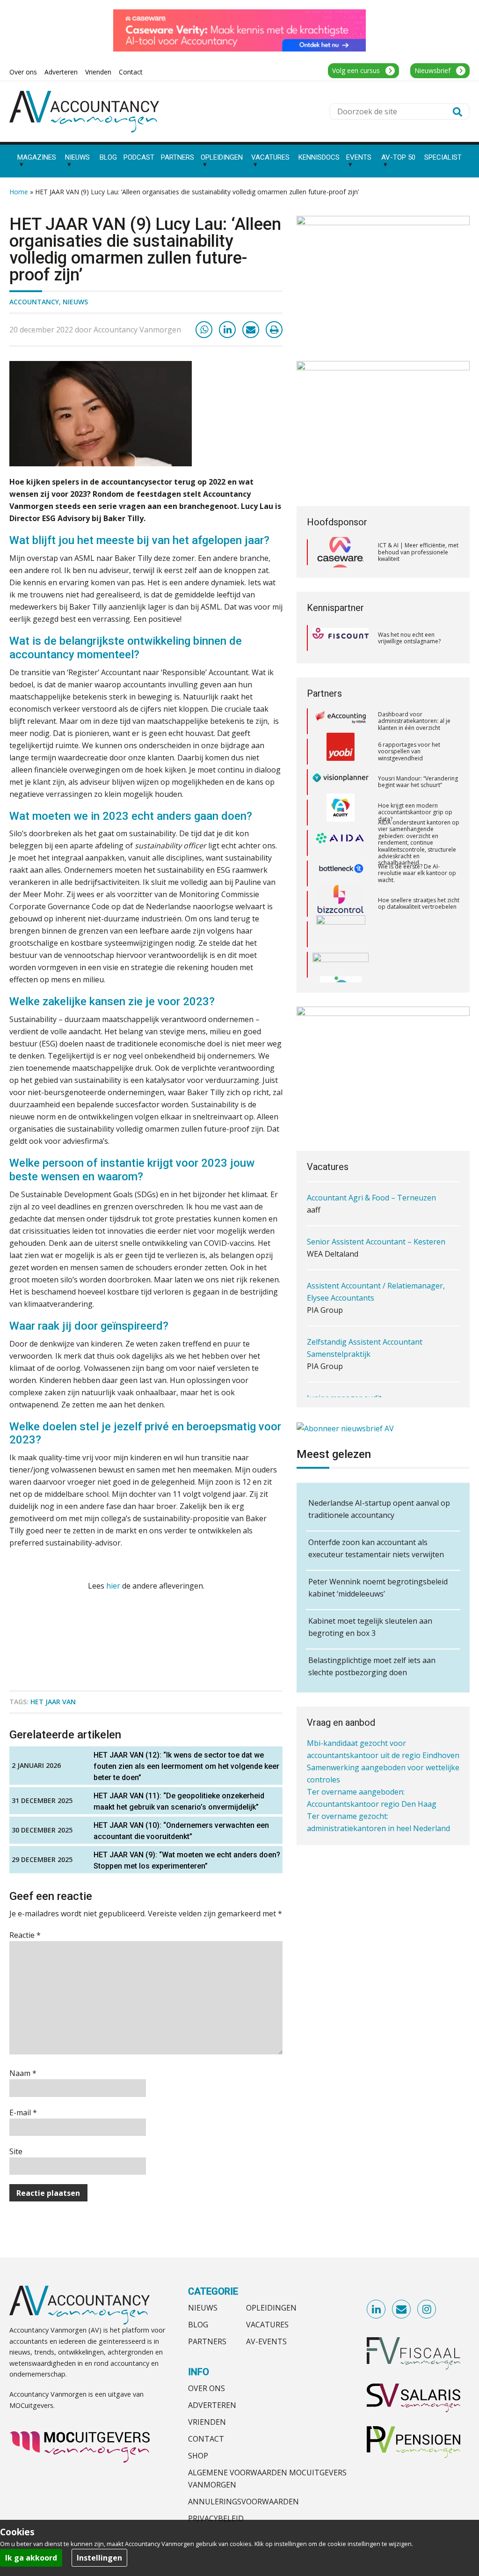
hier (113, 1586)
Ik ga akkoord (31, 2558)
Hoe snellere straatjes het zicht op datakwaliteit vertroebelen (419, 874)
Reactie (25, 1935)
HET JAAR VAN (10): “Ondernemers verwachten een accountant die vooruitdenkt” (181, 1831)
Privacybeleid (216, 2518)
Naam (23, 2073)
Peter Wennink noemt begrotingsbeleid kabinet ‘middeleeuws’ (378, 1588)
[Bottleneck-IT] (341, 844)
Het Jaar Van (53, 1702)
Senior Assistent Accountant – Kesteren (376, 1199)
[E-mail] (251, 330)
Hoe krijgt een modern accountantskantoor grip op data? (415, 783)
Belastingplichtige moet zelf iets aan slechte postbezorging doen (372, 1666)
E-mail (23, 2112)
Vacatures (267, 2325)
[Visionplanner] (341, 753)
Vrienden (207, 2422)
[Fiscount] (341, 638)
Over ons (207, 2388)
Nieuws (75, 302)
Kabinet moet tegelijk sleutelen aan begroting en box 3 (370, 1627)
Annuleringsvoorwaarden (243, 2502)
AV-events (266, 2341)
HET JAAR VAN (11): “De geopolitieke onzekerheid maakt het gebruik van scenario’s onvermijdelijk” (179, 1801)
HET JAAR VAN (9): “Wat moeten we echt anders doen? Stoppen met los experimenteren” (187, 1860)
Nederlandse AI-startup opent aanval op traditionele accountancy (379, 1509)
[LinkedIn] (227, 330)
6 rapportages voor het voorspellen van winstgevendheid (409, 722)
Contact (206, 2439)
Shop (198, 2456)
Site (16, 2151)
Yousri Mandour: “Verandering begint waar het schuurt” (418, 753)
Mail (402, 2310)
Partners (207, 2341)
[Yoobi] (341, 722)
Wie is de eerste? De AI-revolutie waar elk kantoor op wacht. (417, 844)
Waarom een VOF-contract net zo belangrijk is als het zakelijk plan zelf (418, 966)
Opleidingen (271, 2308)
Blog (198, 2325)
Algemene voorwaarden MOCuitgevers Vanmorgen (267, 2479)
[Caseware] (341, 552)
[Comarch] (341, 905)
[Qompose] (341, 935)
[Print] (274, 330)
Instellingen (99, 2558)
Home (19, 192)
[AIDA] (341, 814)
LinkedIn (377, 2310)
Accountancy (34, 302)
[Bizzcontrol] (341, 875)
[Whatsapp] (204, 330)
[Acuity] (341, 783)
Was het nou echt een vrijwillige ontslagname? (409, 638)
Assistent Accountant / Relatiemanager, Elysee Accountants (376, 1249)
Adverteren (212, 2405)
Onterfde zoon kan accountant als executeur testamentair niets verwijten (376, 1548)
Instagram (427, 2310)
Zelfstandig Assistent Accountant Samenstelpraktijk (365, 1305)
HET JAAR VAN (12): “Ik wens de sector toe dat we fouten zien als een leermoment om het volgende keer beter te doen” (186, 1766)
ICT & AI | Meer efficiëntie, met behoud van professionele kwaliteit (418, 552)
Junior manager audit (344, 1355)
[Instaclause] (341, 966)
